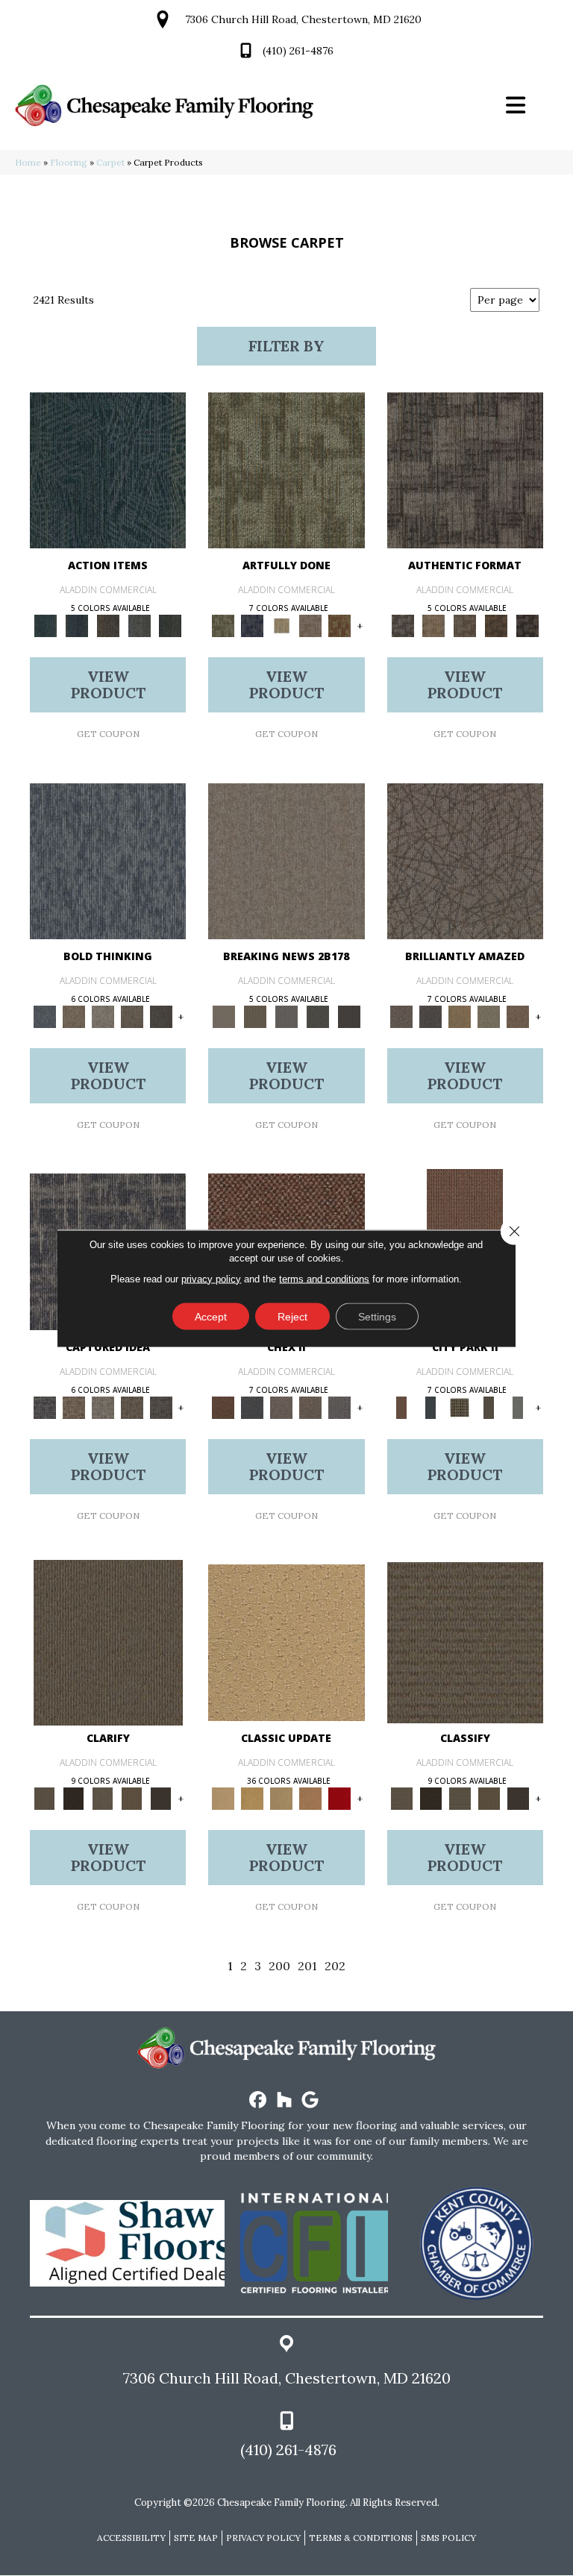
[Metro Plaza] (310, 1407)
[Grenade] (73, 1016)
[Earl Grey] (140, 626)
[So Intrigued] (465, 861)
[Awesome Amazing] (310, 626)
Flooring (69, 162)
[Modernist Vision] (281, 626)
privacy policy (211, 1278)
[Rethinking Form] (496, 626)
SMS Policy (448, 2538)
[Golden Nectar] (252, 1798)
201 (307, 1966)
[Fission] (132, 1016)
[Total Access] (349, 1016)
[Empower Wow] (489, 1016)
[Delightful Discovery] (286, 470)
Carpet (110, 162)
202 (335, 1966)
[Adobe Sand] (286, 1642)
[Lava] (103, 1016)
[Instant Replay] (286, 1016)
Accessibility (131, 2538)
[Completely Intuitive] (460, 1016)
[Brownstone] (108, 626)
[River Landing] (252, 1407)
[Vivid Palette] (340, 626)
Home (28, 162)
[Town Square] (340, 1407)
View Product (108, 684)
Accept (211, 1316)
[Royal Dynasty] (340, 1798)
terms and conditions (324, 1278)
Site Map (196, 2538)
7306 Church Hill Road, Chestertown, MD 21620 (303, 19)
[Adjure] (161, 1798)
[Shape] (108, 861)
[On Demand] (318, 1016)
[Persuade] (132, 1798)
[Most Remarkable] (252, 626)
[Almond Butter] (281, 1798)
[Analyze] (73, 1798)
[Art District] (281, 1407)
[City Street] (170, 626)
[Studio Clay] (310, 1798)
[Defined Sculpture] (433, 626)
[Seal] (161, 1016)
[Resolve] (108, 1642)
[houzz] (285, 2100)
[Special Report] (255, 1016)
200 (279, 1966)
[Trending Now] (286, 861)
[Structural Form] (527, 626)
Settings (377, 1316)
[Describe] (103, 1798)
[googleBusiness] (311, 2100)
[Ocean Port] (77, 626)
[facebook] (259, 2100)
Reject (292, 1316)
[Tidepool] (108, 470)
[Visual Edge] (465, 470)
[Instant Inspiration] (518, 1016)
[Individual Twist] (465, 626)
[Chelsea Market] (223, 1407)
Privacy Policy (263, 2538)
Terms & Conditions (361, 2538)
